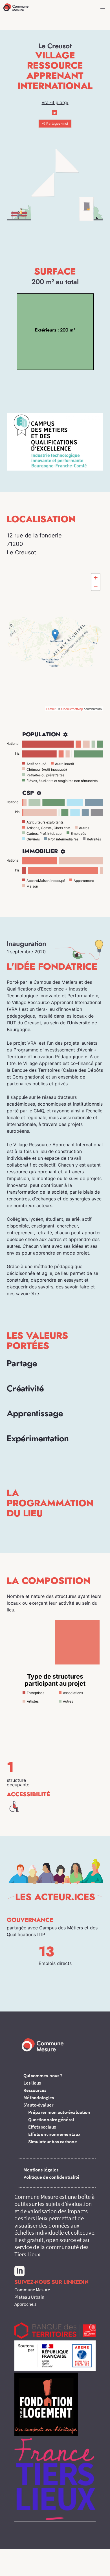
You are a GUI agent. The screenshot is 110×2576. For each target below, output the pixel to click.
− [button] (96, 586)
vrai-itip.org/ (55, 102)
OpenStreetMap (72, 709)
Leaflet (51, 709)
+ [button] (96, 578)
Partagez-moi (57, 123)
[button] (103, 7)
